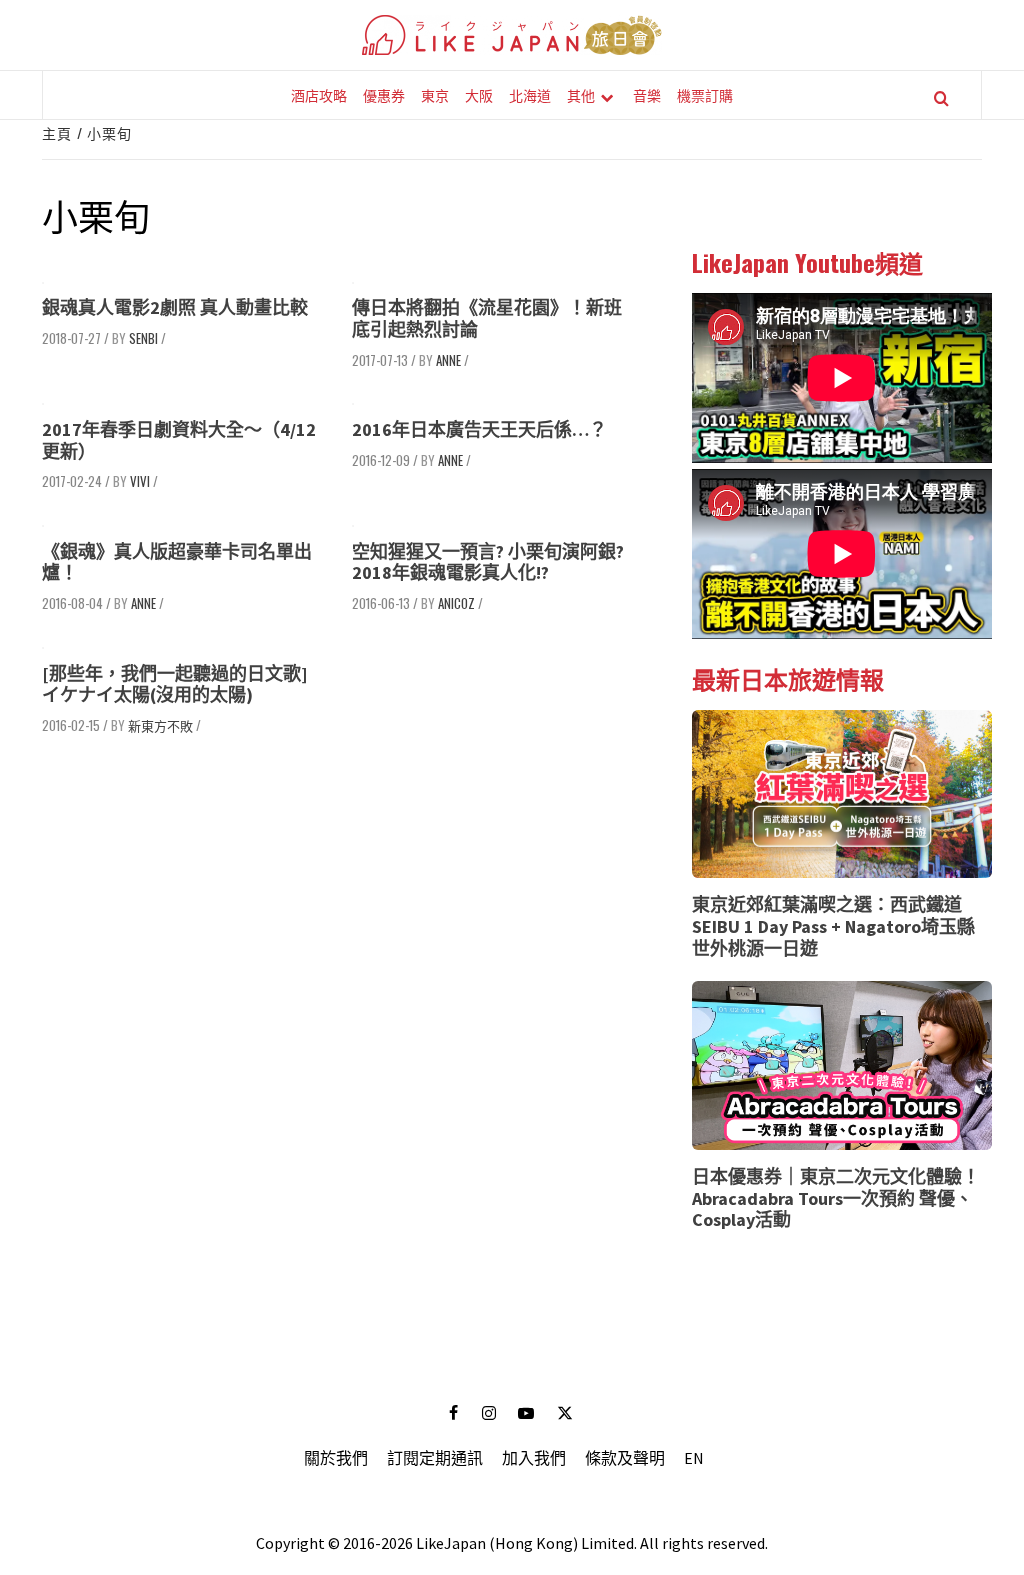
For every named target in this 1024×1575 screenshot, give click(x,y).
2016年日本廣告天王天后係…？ (479, 429)
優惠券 (384, 94)
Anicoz (456, 603)
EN (694, 1458)
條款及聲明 (625, 1458)
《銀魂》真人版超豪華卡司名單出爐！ (177, 562)
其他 (581, 94)
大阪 (479, 94)
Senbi (143, 338)
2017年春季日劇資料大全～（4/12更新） (179, 440)
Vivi (140, 481)
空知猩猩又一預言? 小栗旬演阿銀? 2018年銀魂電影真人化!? (488, 562)
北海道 (530, 94)
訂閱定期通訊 (435, 1458)
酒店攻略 (319, 94)
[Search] (941, 98)
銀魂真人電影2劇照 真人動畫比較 (175, 307)
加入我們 (534, 1458)
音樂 (647, 94)
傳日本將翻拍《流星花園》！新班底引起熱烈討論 (487, 318)
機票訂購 (705, 94)
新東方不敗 (160, 725)
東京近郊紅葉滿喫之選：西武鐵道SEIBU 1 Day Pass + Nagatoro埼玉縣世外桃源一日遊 (833, 926)
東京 (435, 94)
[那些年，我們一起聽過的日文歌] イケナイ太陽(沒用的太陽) (175, 684)
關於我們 (336, 1458)
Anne (448, 360)
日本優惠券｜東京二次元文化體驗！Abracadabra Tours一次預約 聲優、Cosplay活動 (836, 1198)
